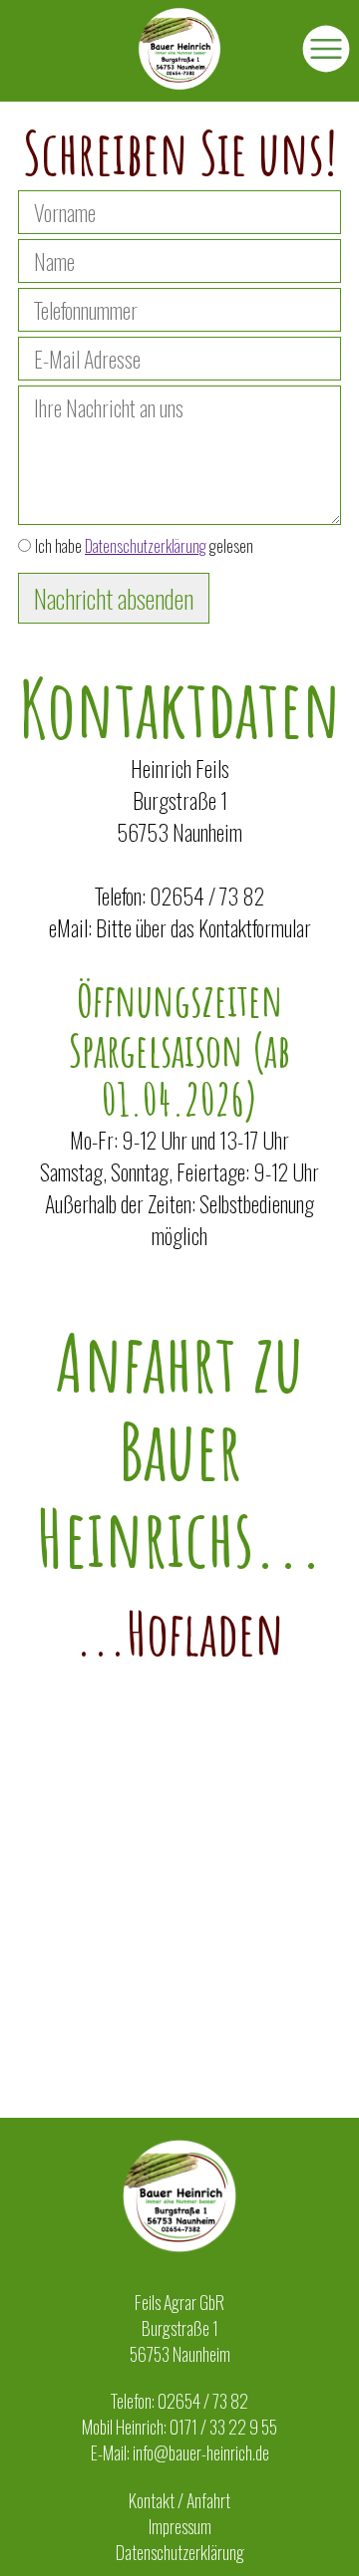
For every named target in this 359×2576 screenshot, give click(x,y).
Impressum (180, 2526)
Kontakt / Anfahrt (179, 2500)
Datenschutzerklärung (146, 546)
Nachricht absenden (114, 598)
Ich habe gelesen (144, 546)
